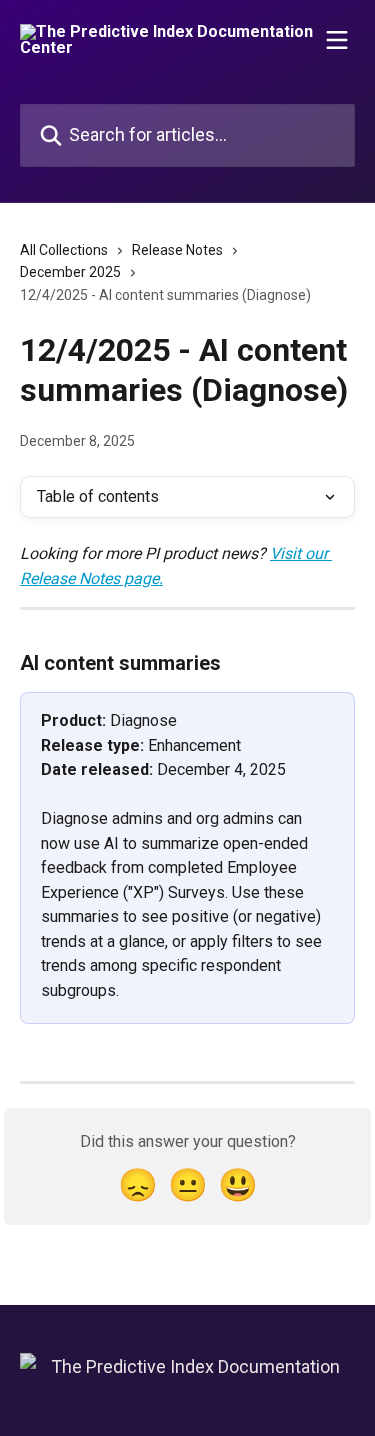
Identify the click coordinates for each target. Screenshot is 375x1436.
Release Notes (177, 250)
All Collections (64, 250)
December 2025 (70, 272)
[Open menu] (337, 40)
